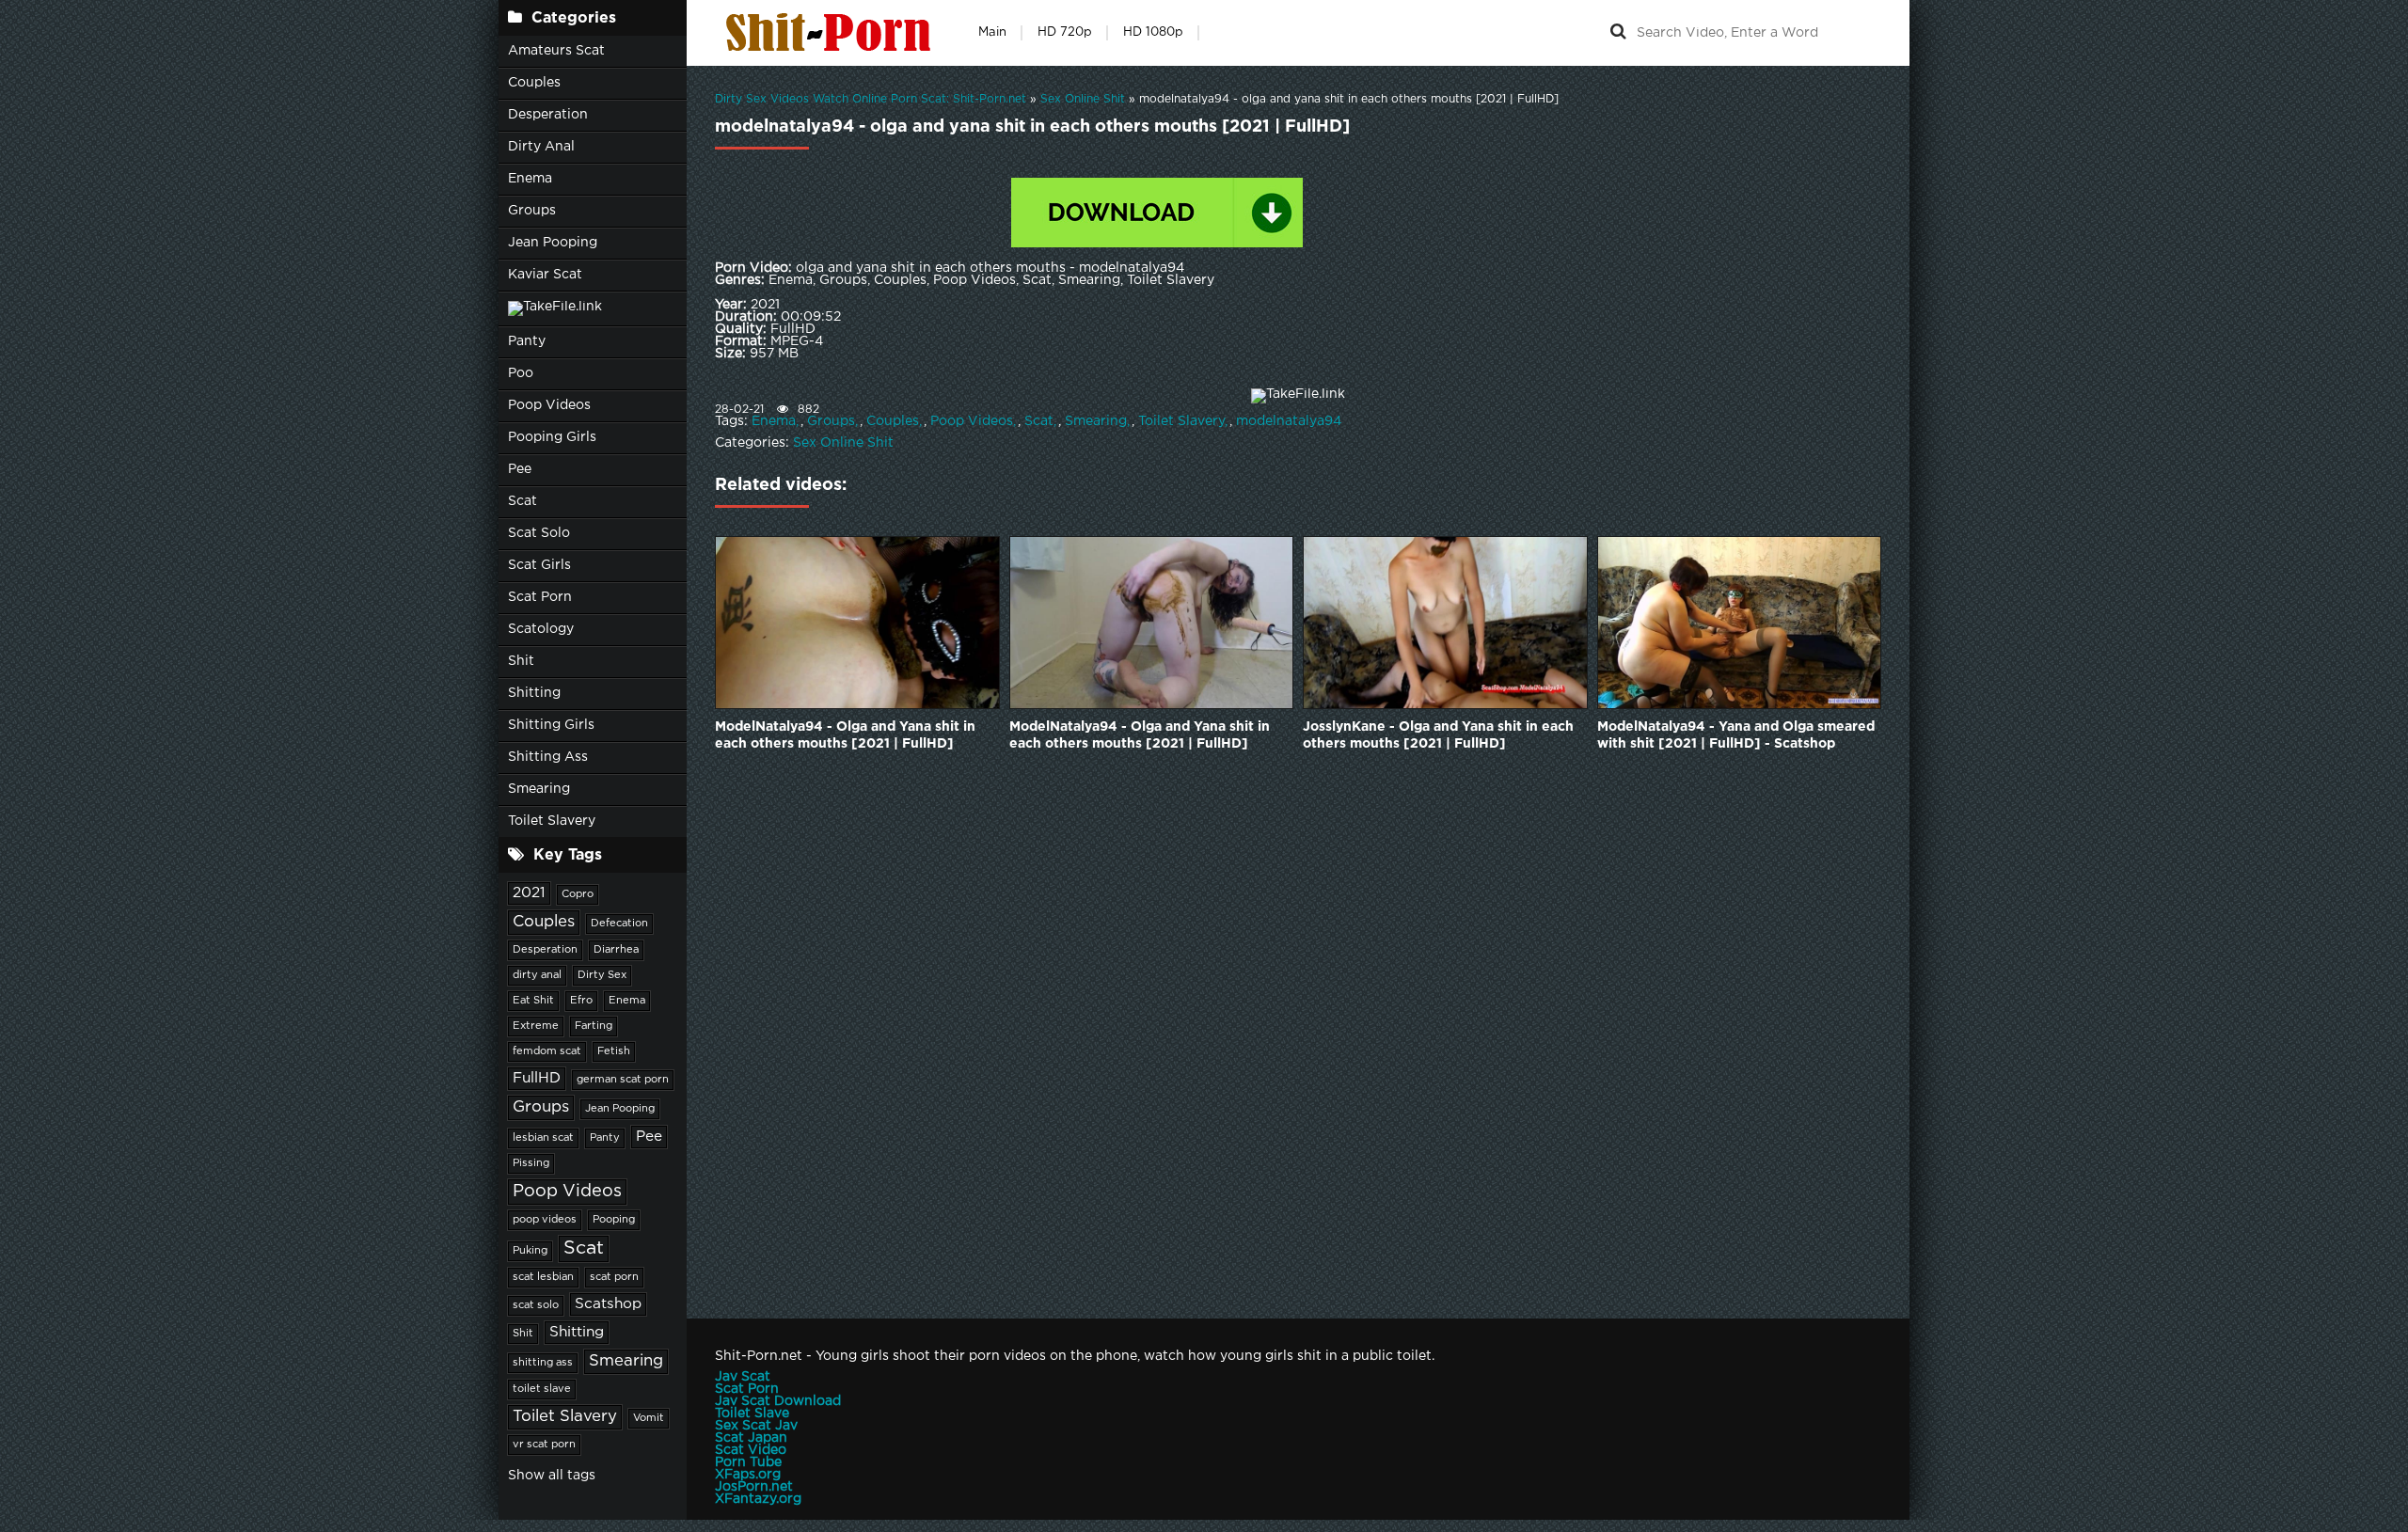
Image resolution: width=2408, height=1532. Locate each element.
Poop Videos (549, 405)
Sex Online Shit (843, 443)
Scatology (541, 629)
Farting (594, 1026)
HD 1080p (1153, 32)
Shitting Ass (548, 757)
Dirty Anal (541, 147)
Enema (530, 179)
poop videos (545, 1220)
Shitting (534, 693)
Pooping (614, 1220)
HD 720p (1065, 32)
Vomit (649, 1418)
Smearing (539, 789)
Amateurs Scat (556, 51)
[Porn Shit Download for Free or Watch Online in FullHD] (832, 33)
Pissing (531, 1163)
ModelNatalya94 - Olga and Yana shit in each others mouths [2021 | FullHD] (845, 735)
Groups (532, 211)
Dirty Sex (602, 975)
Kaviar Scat (545, 275)
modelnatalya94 (1289, 421)
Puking (530, 1251)
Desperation (548, 115)
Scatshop (608, 1304)
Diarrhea (616, 950)
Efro (581, 1001)
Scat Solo (539, 533)
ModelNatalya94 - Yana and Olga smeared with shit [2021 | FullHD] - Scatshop (1736, 735)
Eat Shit (533, 1001)
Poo (521, 373)
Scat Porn (540, 597)
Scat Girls (539, 565)
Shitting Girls (551, 725)
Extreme (536, 1026)
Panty (527, 341)
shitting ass (543, 1363)
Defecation (619, 924)
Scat (523, 501)
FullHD (537, 1078)
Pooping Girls (552, 437)
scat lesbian (543, 1277)
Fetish (614, 1051)
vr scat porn (544, 1445)
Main (992, 32)
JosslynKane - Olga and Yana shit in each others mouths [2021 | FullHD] (1438, 735)
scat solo (536, 1305)
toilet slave (542, 1389)
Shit (521, 661)
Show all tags (552, 1476)
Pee (520, 469)
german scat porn (623, 1080)
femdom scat (547, 1051)
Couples (534, 83)
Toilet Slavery (552, 821)
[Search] (1618, 33)
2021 (529, 893)
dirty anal (537, 975)
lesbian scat (543, 1138)
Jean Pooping (553, 243)
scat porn (614, 1277)
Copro (578, 894)
